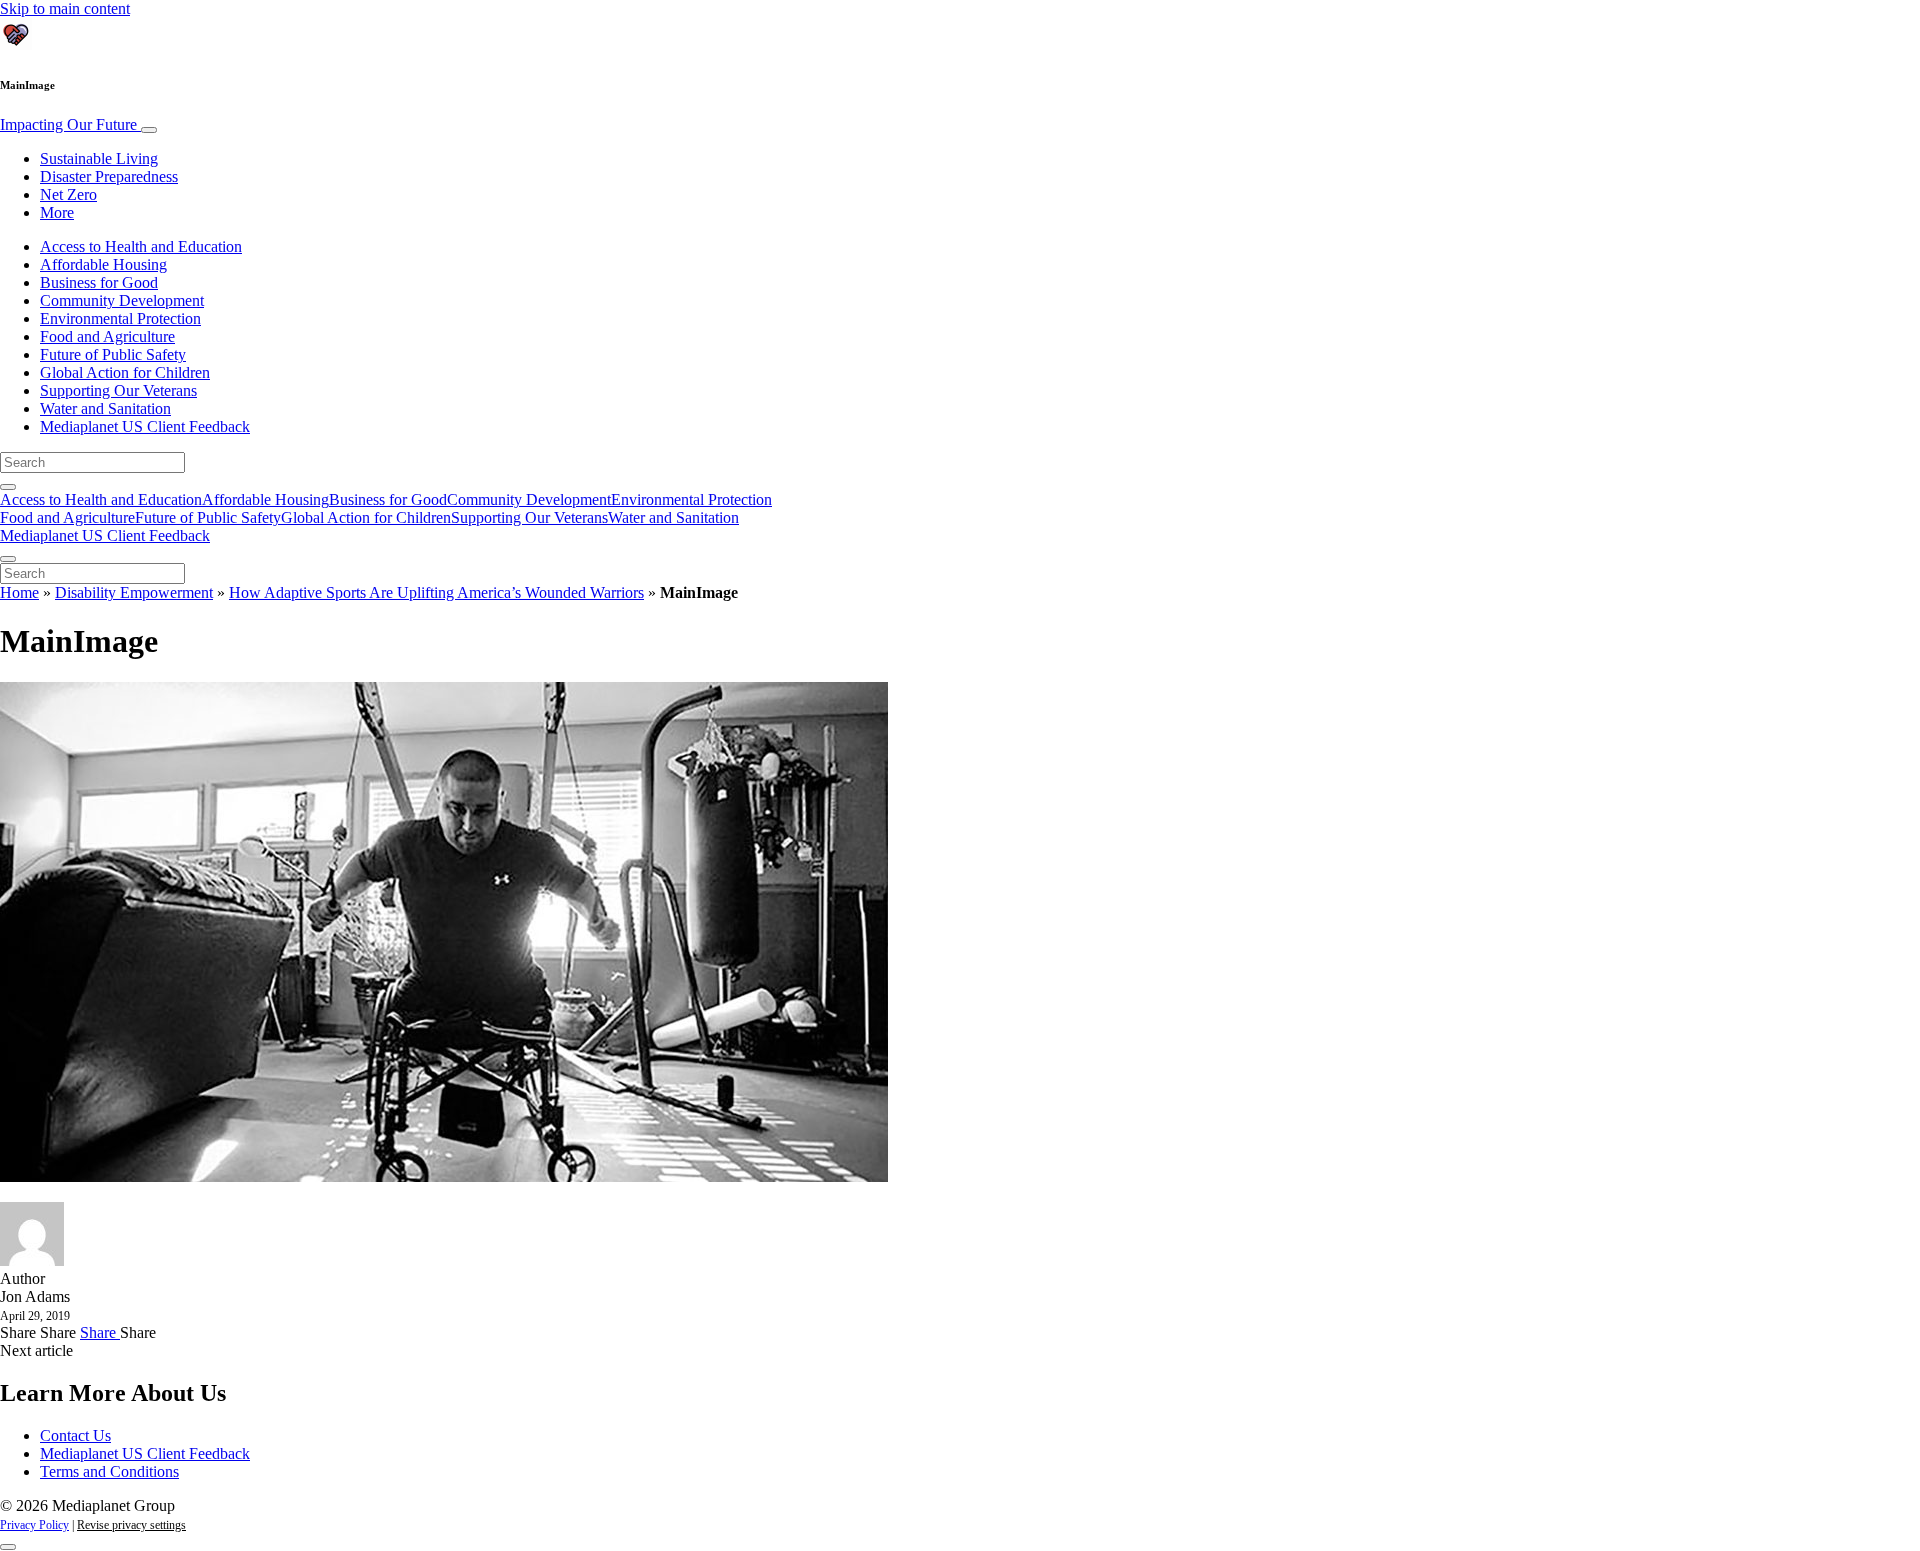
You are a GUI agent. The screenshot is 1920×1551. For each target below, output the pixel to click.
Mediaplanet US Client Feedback (145, 426)
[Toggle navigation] (149, 130)
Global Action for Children (125, 372)
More (57, 212)
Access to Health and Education (141, 246)
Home (19, 592)
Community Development (122, 300)
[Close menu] (8, 559)
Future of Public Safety (113, 354)
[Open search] (8, 487)
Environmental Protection (120, 318)
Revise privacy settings (131, 1525)
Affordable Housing (103, 264)
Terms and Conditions (109, 1471)
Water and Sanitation (105, 408)
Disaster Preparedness (109, 176)
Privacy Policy (34, 1525)
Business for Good (99, 282)
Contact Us (75, 1435)
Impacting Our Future (70, 124)
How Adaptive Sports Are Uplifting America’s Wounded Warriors (436, 592)
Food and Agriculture (107, 336)
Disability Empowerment (134, 592)
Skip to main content (65, 8)
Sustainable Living (99, 158)
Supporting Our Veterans (118, 390)
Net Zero (68, 194)
